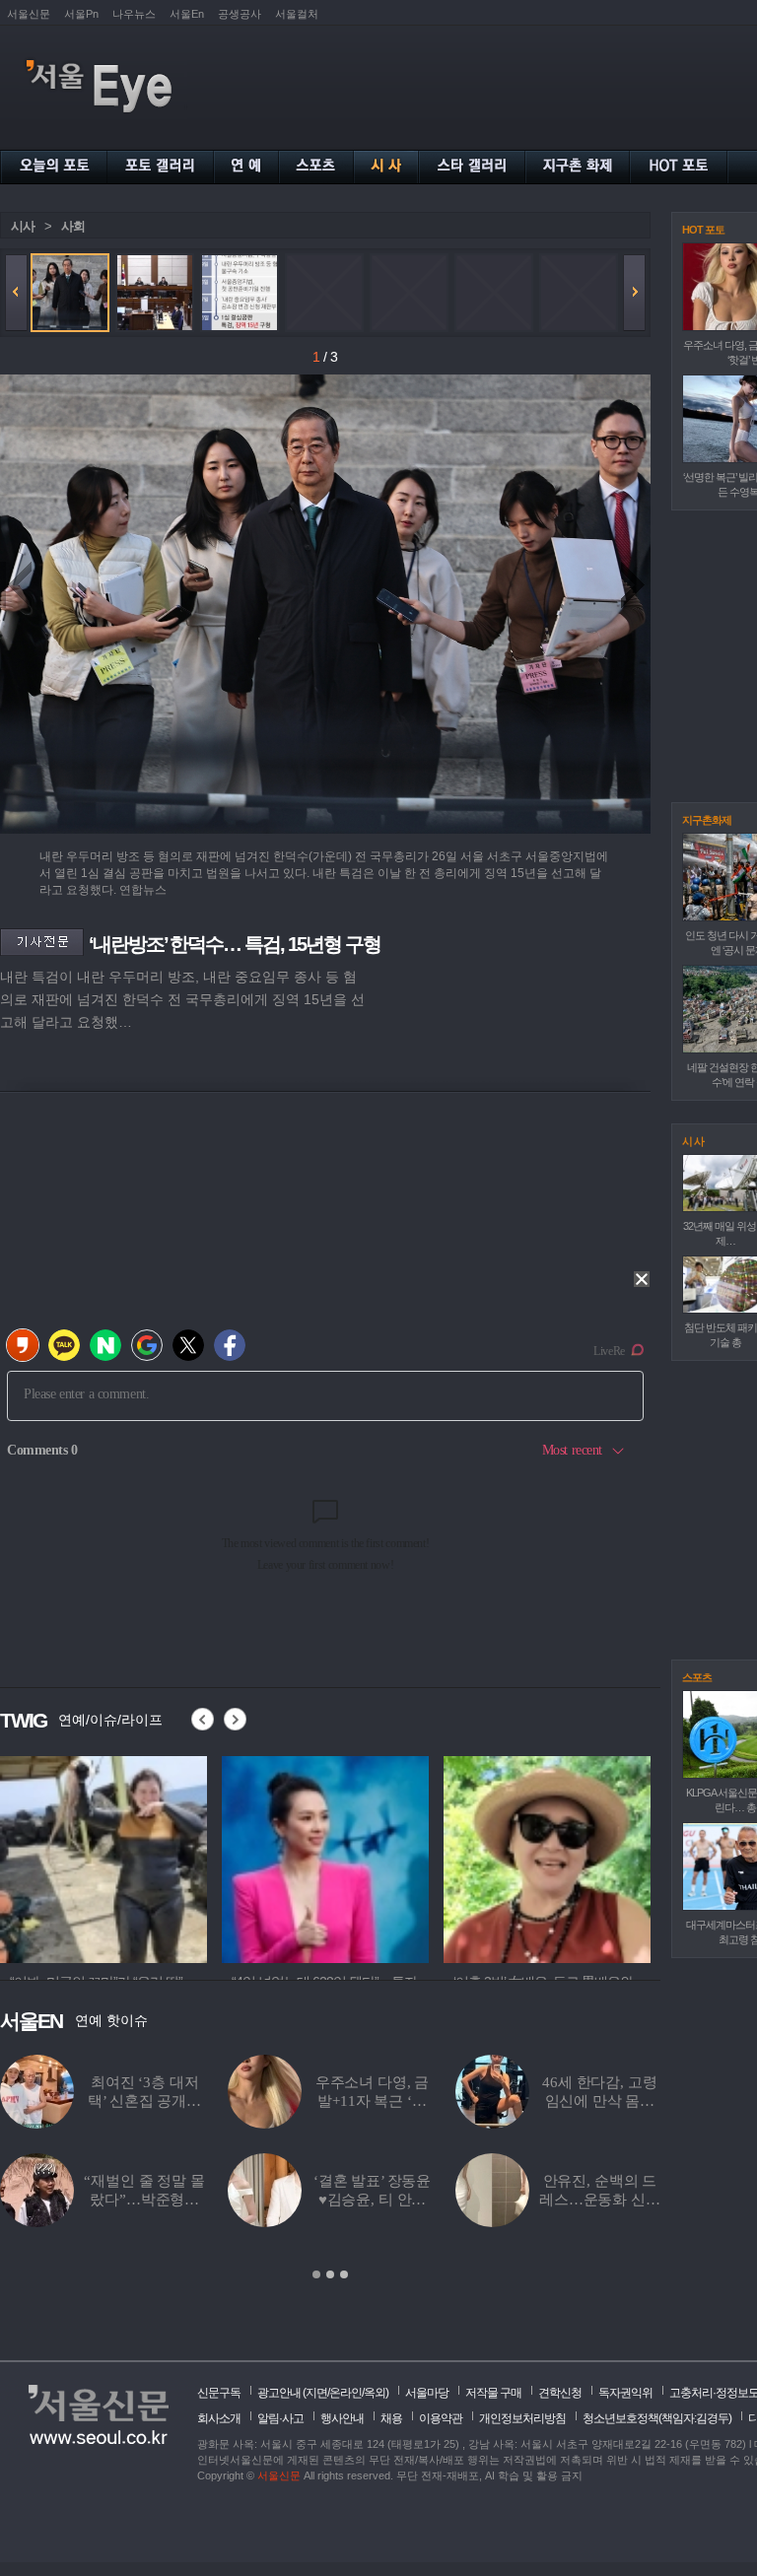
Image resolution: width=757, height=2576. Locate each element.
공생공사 (240, 14)
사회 (73, 226)
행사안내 (342, 2418)
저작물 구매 (493, 2393)
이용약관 (441, 2418)
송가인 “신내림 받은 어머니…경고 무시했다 (144, 2200)
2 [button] (330, 2274)
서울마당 (427, 2393)
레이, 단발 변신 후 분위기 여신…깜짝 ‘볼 (372, 2101)
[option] (103, 1857)
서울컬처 (297, 14)
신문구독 (219, 2393)
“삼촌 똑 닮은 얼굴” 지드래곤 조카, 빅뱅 (144, 2101)
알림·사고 (280, 2418)
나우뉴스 (134, 14)
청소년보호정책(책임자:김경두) (657, 2418)
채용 (391, 2418)
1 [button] (316, 2274)
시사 (23, 226)
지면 (316, 2393)
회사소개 (219, 2418)
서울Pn (81, 14)
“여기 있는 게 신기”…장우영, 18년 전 (600, 2101)
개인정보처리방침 (522, 2418)
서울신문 (29, 14)
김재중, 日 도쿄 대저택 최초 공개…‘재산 (600, 2200)
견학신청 (560, 2393)
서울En (187, 14)
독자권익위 (625, 2393)
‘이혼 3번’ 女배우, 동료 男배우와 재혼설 (372, 2200)
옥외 (375, 2393)
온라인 (345, 2393)
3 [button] (344, 2274)
